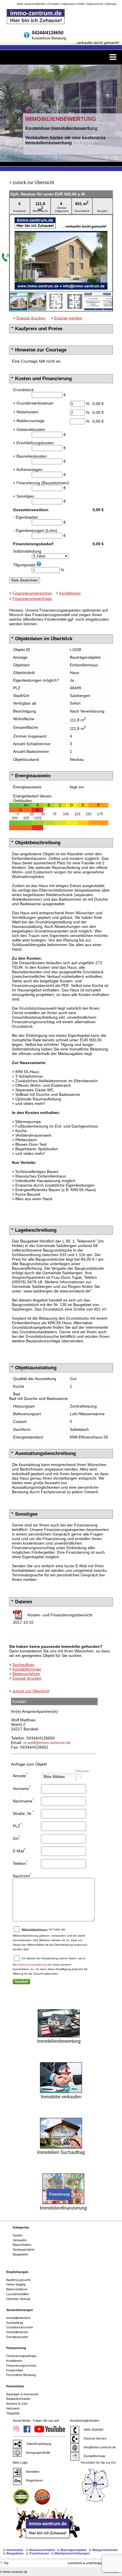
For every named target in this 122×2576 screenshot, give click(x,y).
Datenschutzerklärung (32, 1964)
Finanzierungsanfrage (32, 599)
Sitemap (111, 4)
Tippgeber (13, 2413)
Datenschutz (95, 4)
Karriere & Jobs (17, 2404)
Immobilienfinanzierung (63, 2208)
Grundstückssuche (20, 2327)
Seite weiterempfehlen (31, 4)
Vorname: (22, 1788)
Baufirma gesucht (18, 2280)
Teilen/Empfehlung (38, 2444)
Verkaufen (20, 2240)
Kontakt (54, 4)
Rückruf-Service (94, 2438)
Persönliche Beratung (21, 2375)
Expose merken (68, 318)
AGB (81, 4)
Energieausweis (17, 2337)
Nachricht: (23, 1875)
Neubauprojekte (24, 2249)
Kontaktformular (27, 1669)
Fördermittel (14, 2370)
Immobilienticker (17, 2332)
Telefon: (21, 1863)
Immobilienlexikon (18, 2318)
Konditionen (70, 593)
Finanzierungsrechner (32, 593)
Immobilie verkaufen (61, 2097)
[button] (108, 220)
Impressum (68, 4)
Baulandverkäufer (18, 2399)
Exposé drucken (31, 318)
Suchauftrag (23, 1665)
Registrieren (34, 2480)
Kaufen (18, 2235)
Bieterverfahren (26, 1674)
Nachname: (24, 1800)
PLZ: (18, 1825)
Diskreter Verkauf (18, 2299)
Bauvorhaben (22, 2245)
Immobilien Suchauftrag (61, 2152)
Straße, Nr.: (24, 1813)
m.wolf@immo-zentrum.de (47, 1743)
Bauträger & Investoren (22, 2394)
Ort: (17, 1838)
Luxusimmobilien (18, 2294)
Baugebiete (20, 2254)
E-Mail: (20, 1850)
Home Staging (16, 2284)
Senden (21, 1982)
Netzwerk (13, 2408)
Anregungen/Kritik (38, 2453)
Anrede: (21, 1775)
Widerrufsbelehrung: (35, 1929)
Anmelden (32, 2472)
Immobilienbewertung (59, 2041)
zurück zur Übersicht (33, 183)
